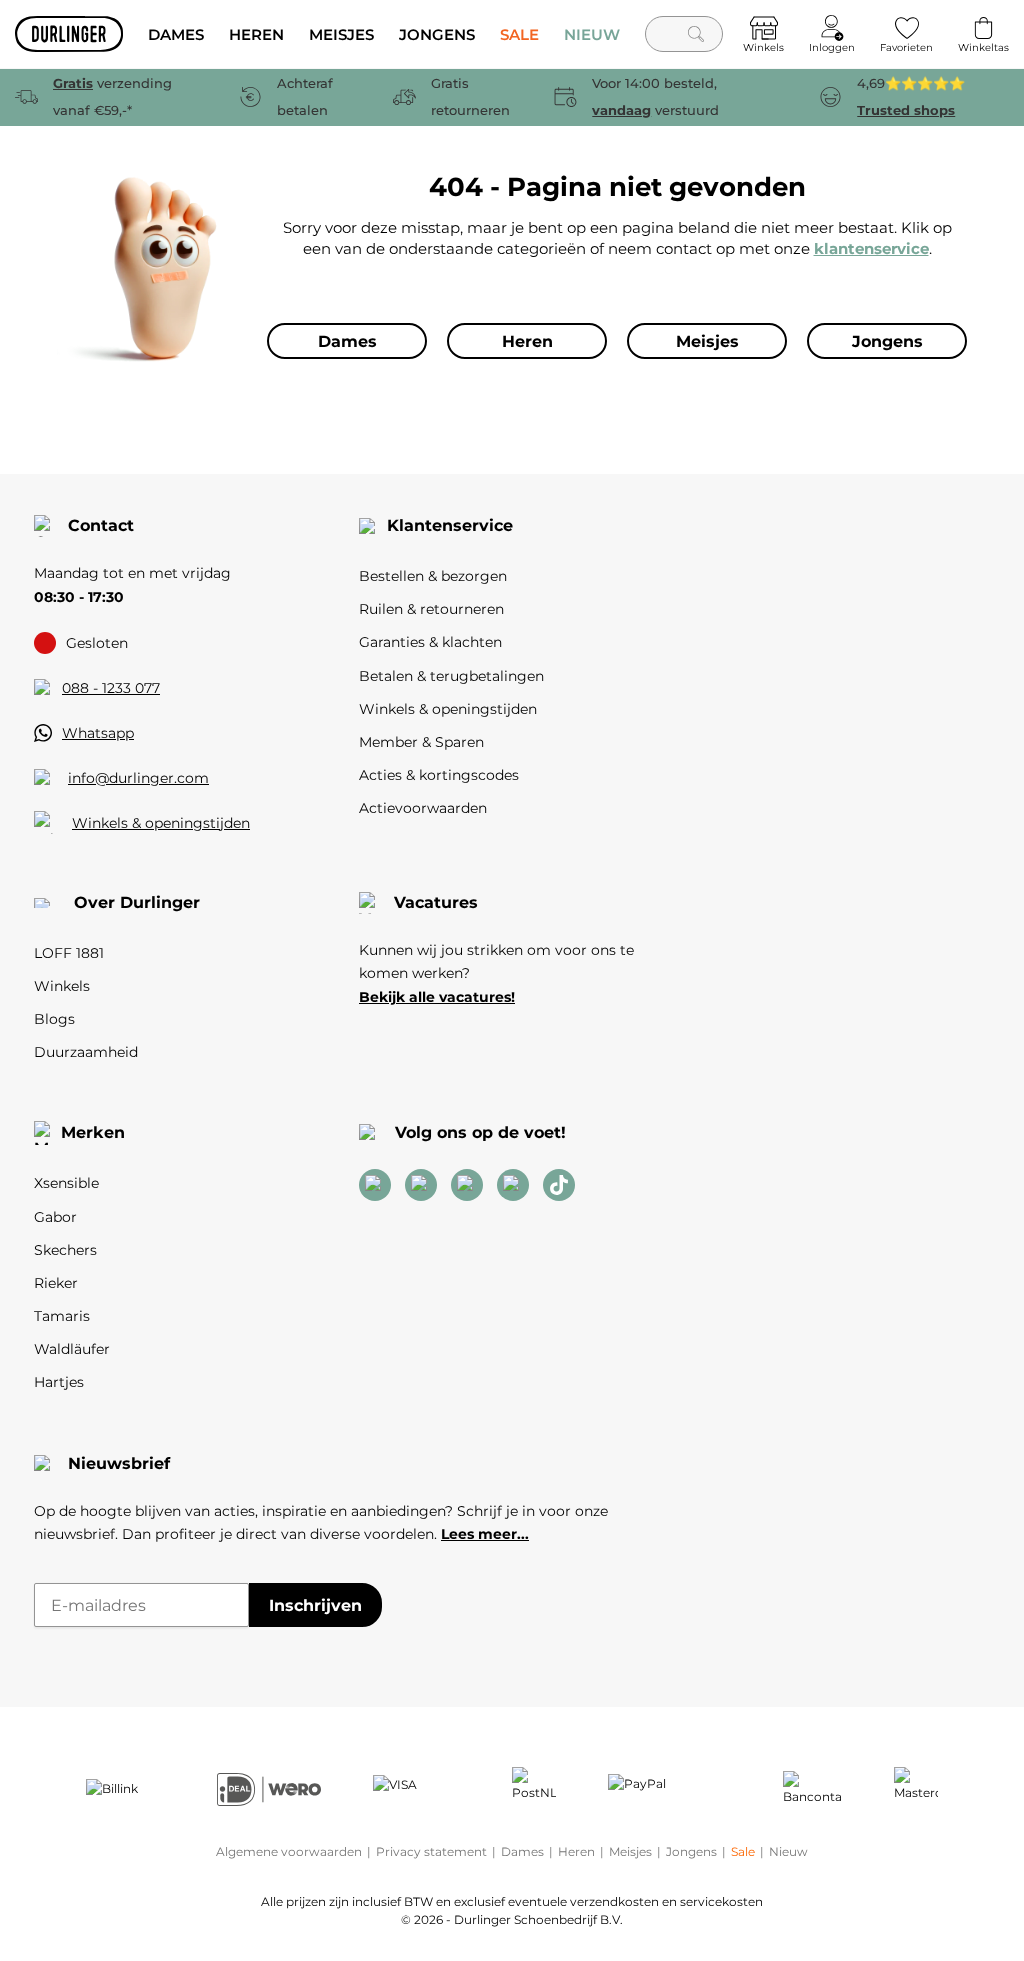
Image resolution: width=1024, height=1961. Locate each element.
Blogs (54, 1019)
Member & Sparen (421, 742)
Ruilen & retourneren (431, 609)
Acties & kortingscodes (439, 775)
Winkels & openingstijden (161, 823)
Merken (93, 1132)
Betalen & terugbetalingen (451, 676)
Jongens (691, 1851)
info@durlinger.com (138, 778)
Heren (576, 1851)
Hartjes (59, 1382)
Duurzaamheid (86, 1052)
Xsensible (66, 1183)
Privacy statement (431, 1851)
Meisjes (630, 1851)
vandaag (621, 110)
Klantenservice (450, 525)
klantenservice (871, 248)
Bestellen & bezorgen (433, 576)
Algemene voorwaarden (289, 1851)
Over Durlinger (137, 902)
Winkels (62, 986)
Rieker (56, 1283)
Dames (522, 1851)
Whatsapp (98, 733)
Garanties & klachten (430, 642)
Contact (101, 525)
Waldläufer (72, 1349)
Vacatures (436, 902)
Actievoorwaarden (423, 808)
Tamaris (62, 1316)
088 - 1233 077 (111, 688)
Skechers (65, 1250)
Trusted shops (906, 110)
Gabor (55, 1217)
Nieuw (788, 1851)
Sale (743, 1851)
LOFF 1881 (69, 953)
